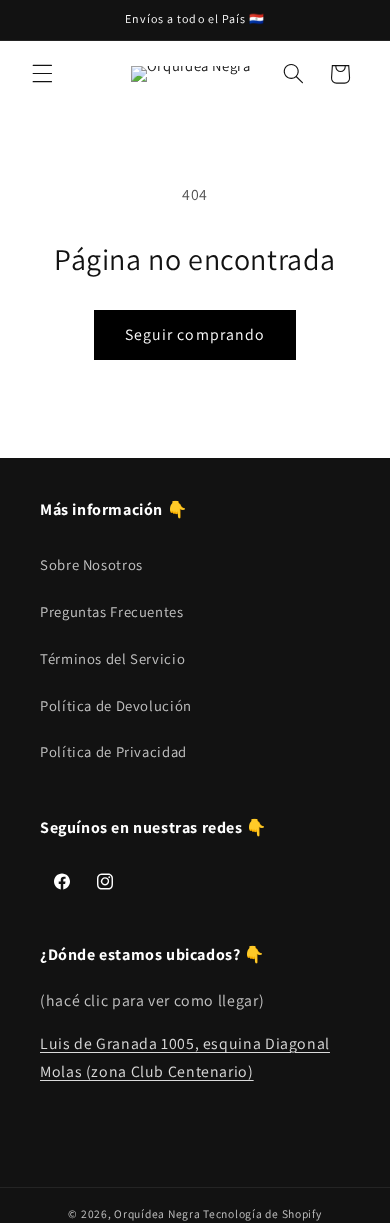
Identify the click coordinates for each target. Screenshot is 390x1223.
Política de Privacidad (113, 751)
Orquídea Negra (157, 1213)
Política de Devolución (116, 705)
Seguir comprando (195, 334)
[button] (42, 74)
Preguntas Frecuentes (112, 611)
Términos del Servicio (112, 658)
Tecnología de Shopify (262, 1213)
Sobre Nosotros (91, 564)
